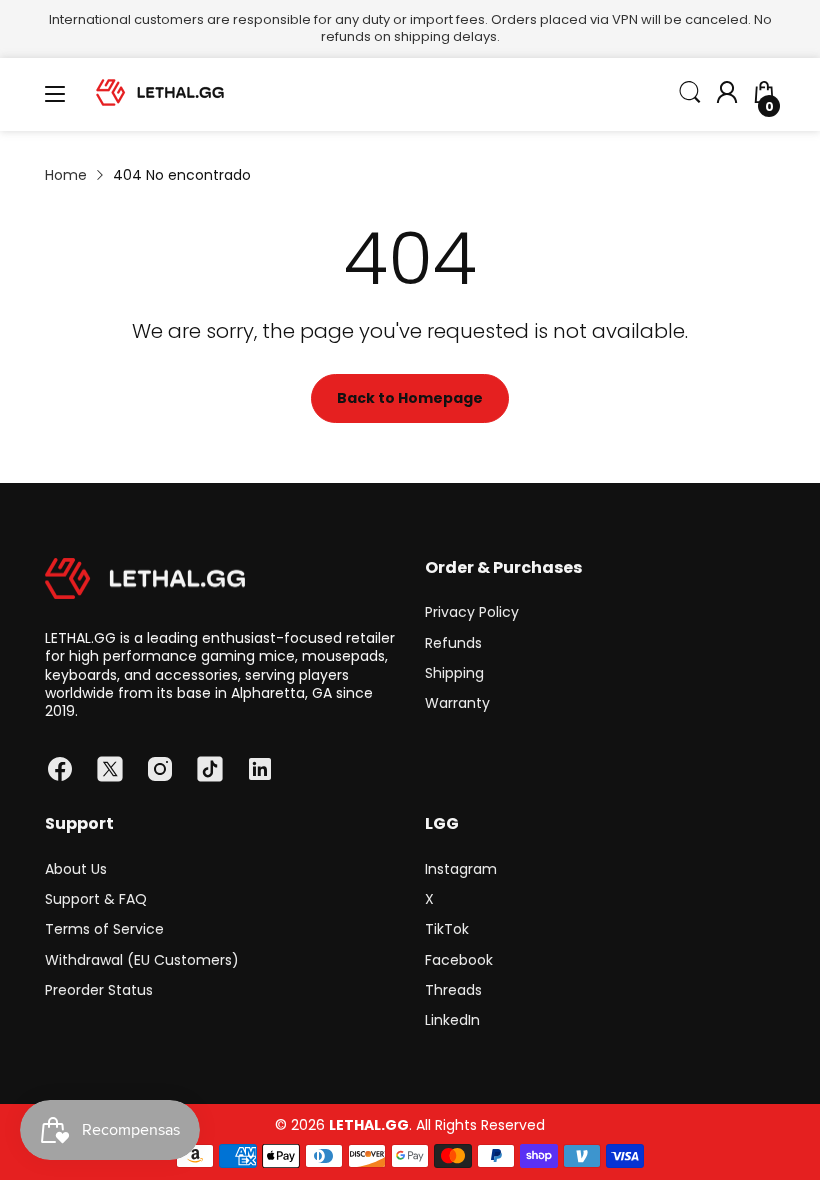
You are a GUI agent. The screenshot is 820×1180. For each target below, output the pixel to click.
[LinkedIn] (260, 769)
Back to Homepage (410, 398)
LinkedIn (452, 1020)
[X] (110, 769)
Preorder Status (99, 990)
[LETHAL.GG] (160, 112)
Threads (453, 990)
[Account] (727, 94)
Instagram (461, 869)
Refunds (453, 643)
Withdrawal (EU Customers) (142, 960)
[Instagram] (160, 769)
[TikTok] (210, 769)
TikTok (447, 929)
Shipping (454, 673)
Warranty (457, 703)
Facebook (459, 960)
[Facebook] (60, 769)
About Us (76, 869)
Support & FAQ (96, 899)
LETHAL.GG (369, 1125)
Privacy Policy (472, 612)
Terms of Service (104, 929)
